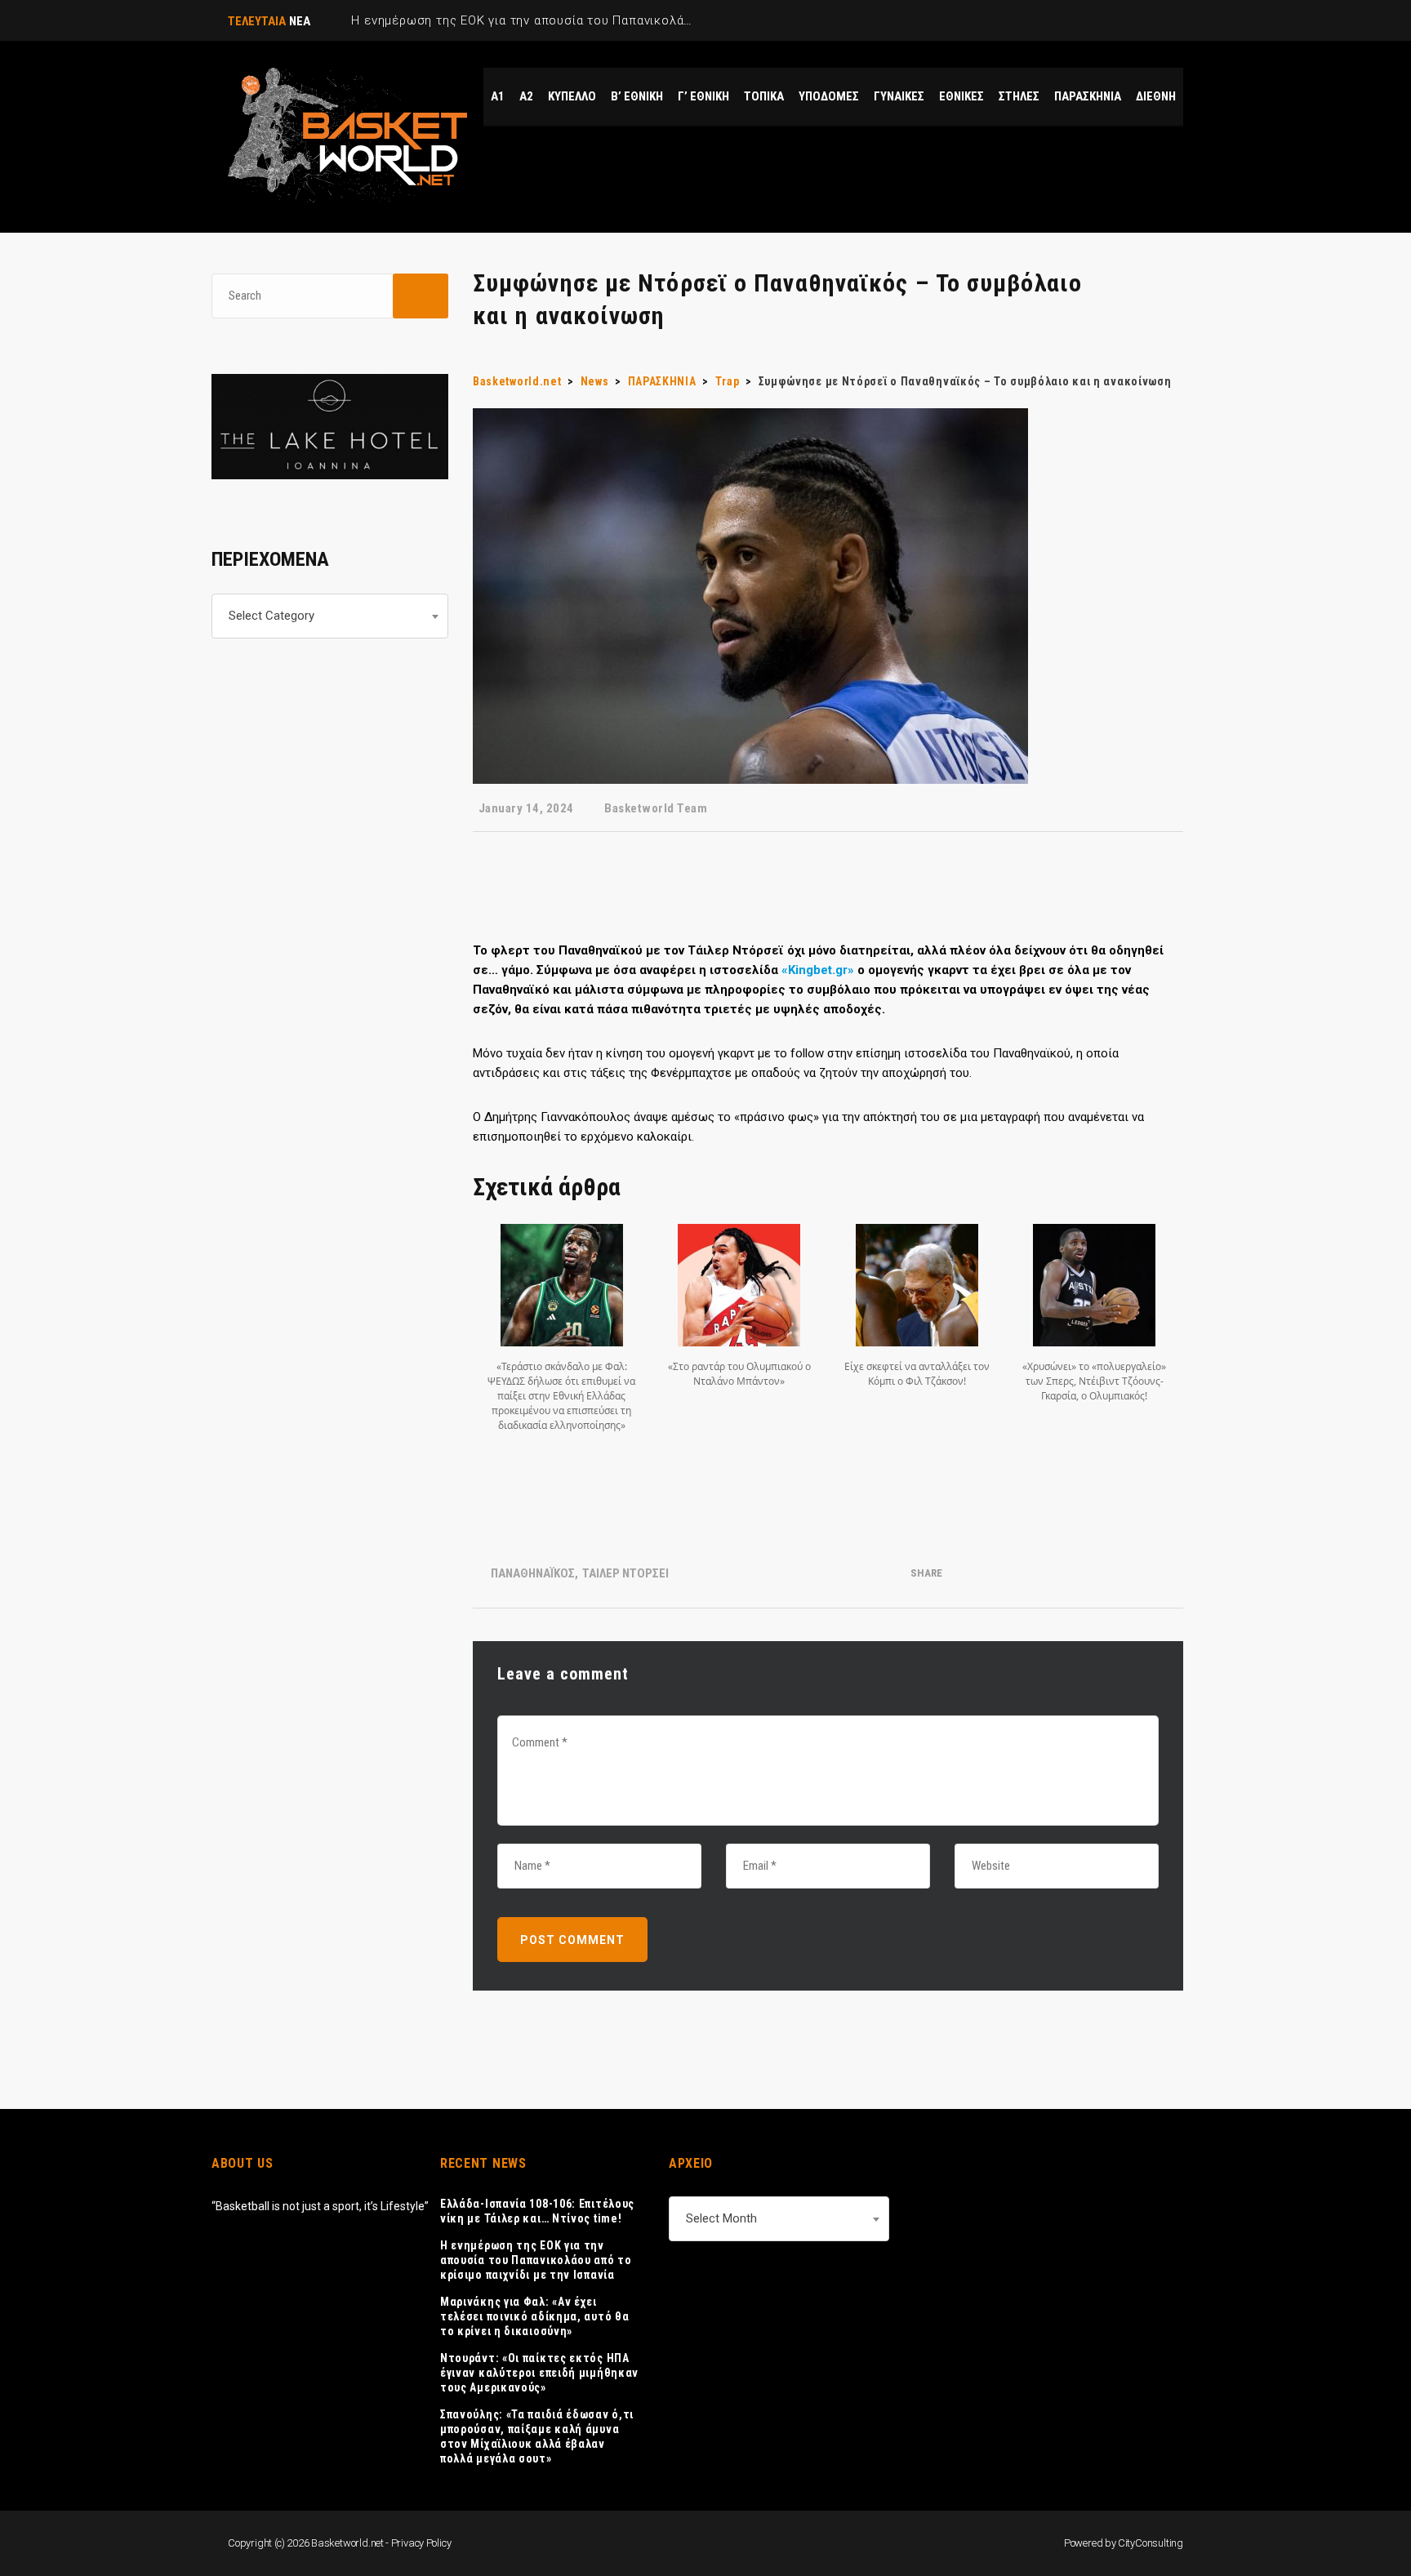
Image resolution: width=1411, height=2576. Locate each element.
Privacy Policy (421, 2543)
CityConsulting (1151, 2543)
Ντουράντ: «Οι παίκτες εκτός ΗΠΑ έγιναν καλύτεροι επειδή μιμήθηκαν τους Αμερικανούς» (539, 2373)
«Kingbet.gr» (818, 970)
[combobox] (330, 616)
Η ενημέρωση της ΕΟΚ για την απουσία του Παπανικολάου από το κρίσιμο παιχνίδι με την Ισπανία (536, 2260)
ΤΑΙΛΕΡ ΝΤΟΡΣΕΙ (625, 1573)
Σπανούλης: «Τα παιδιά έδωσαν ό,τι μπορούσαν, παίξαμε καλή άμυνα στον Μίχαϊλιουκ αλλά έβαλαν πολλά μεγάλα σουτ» (537, 2436)
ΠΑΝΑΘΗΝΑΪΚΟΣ (533, 1573)
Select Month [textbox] (721, 2218)
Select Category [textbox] (272, 616)
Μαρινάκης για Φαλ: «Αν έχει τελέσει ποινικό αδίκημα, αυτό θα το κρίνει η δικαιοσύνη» (534, 2316)
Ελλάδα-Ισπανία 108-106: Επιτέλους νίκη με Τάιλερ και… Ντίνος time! (537, 2211)
